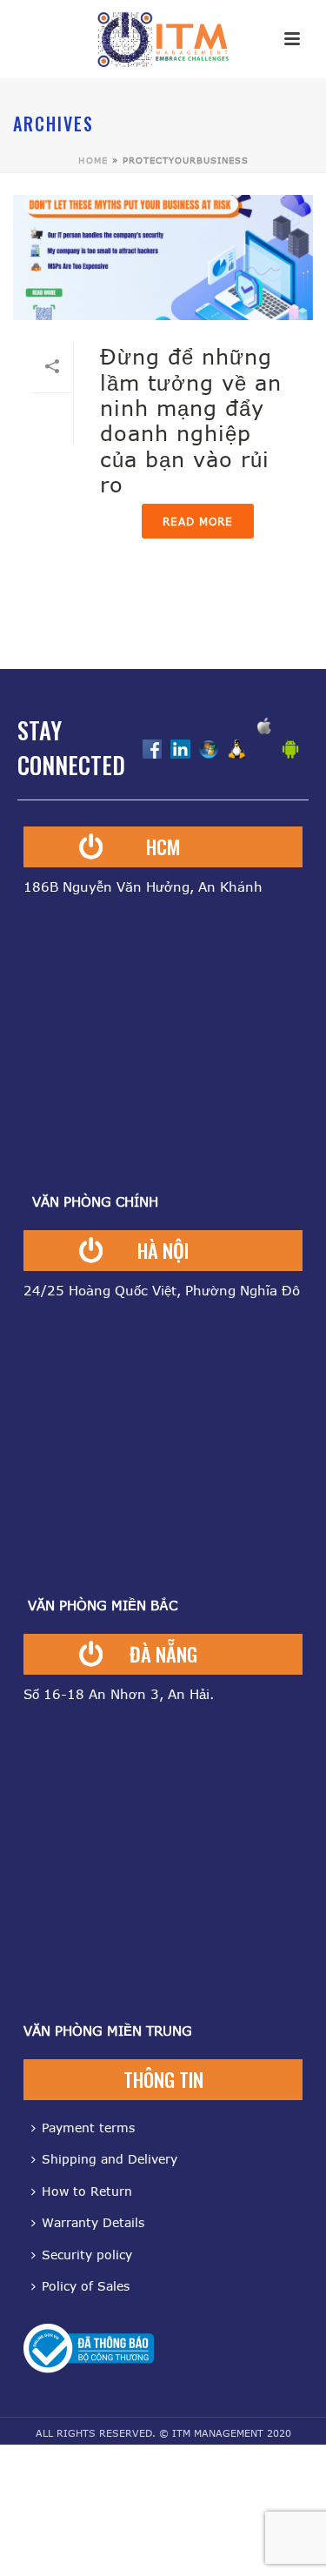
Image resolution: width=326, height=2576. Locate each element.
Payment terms (88, 2128)
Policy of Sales (86, 2286)
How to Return (87, 2191)
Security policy (87, 2255)
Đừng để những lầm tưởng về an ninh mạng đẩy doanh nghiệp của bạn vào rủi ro (191, 420)
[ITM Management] (163, 39)
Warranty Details (93, 2222)
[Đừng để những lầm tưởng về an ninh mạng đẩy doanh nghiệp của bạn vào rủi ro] (163, 258)
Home (93, 160)
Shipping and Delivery (110, 2159)
